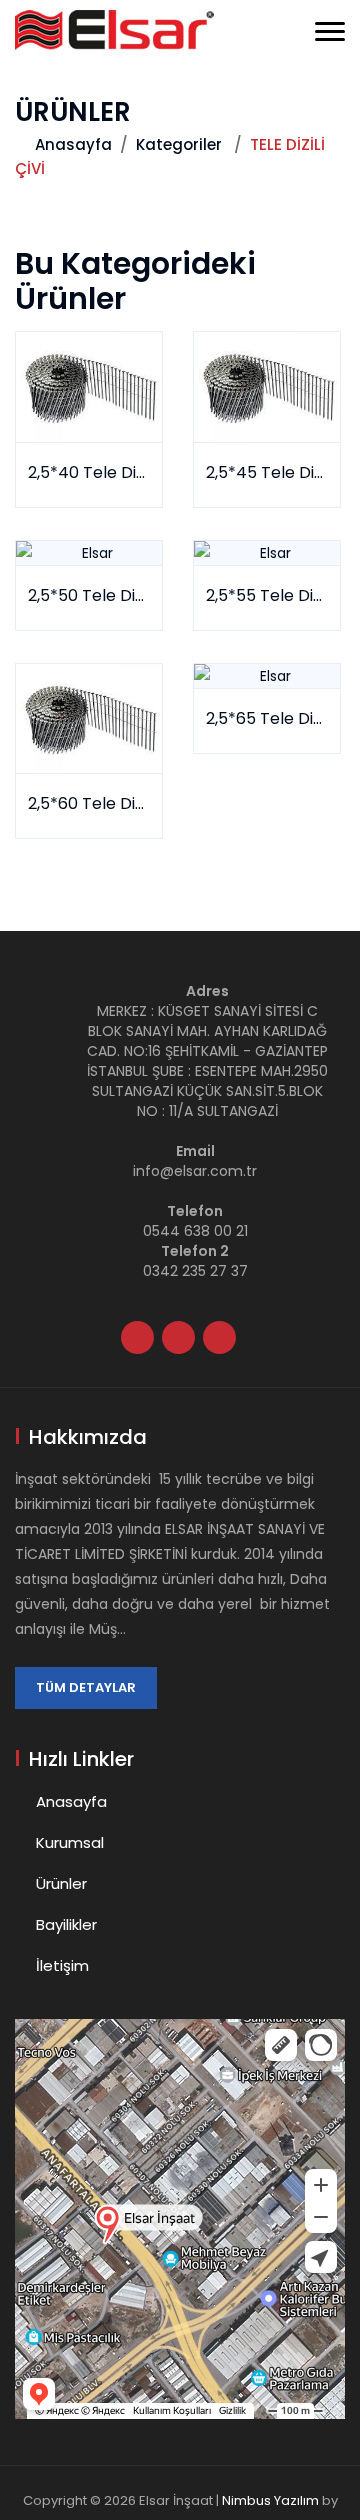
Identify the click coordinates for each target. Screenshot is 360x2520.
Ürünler (61, 1883)
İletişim (62, 1965)
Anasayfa (73, 144)
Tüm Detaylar (86, 1687)
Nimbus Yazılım (270, 2500)
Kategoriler (179, 144)
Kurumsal (70, 1842)
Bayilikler (66, 1924)
